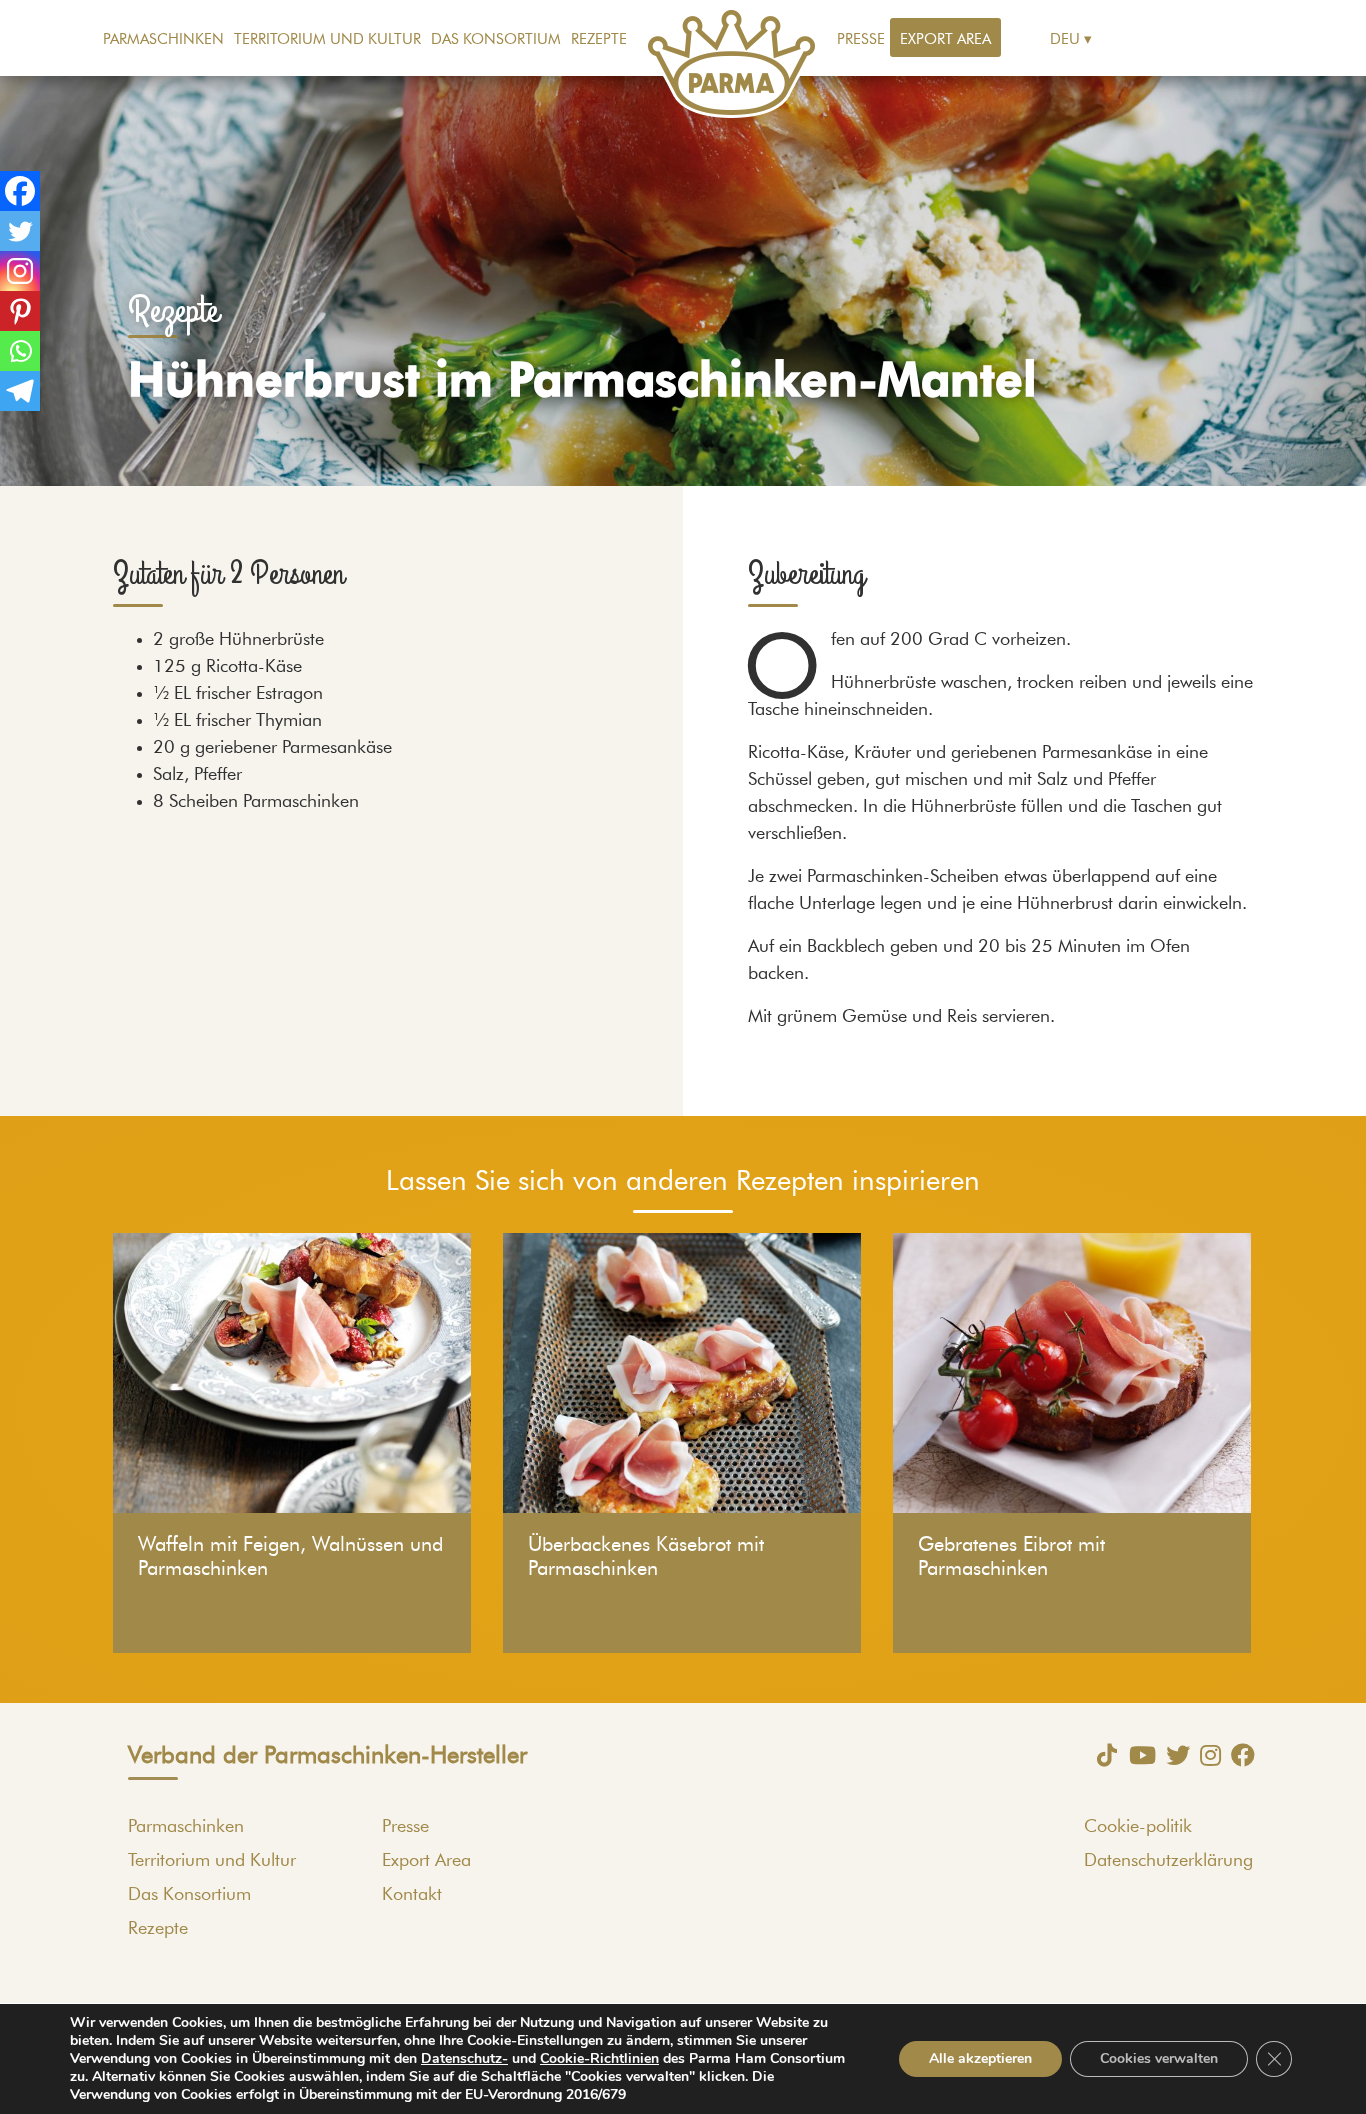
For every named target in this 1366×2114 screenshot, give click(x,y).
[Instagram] (20, 271)
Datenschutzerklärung (1168, 1861)
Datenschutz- (464, 2058)
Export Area (945, 39)
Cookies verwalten (1159, 2058)
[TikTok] (1102, 1755)
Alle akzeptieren (980, 2058)
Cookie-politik (1138, 1827)
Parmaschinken (163, 39)
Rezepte (599, 39)
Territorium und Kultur (327, 39)
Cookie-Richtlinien (599, 2058)
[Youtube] (1137, 1755)
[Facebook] (20, 191)
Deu (1065, 39)
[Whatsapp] (20, 351)
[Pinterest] (20, 311)
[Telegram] (20, 391)
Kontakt (412, 1895)
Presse (861, 39)
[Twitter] (20, 231)
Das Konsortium (496, 39)
